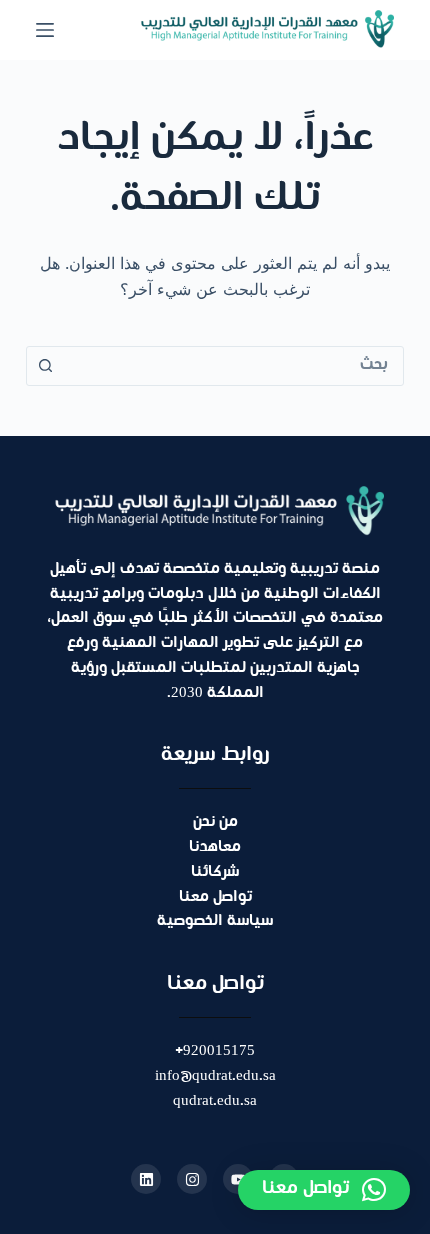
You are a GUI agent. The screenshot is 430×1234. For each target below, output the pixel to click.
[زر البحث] (46, 366)
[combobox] (234, 366)
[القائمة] (45, 30)
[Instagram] (192, 1179)
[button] (324, 1190)
